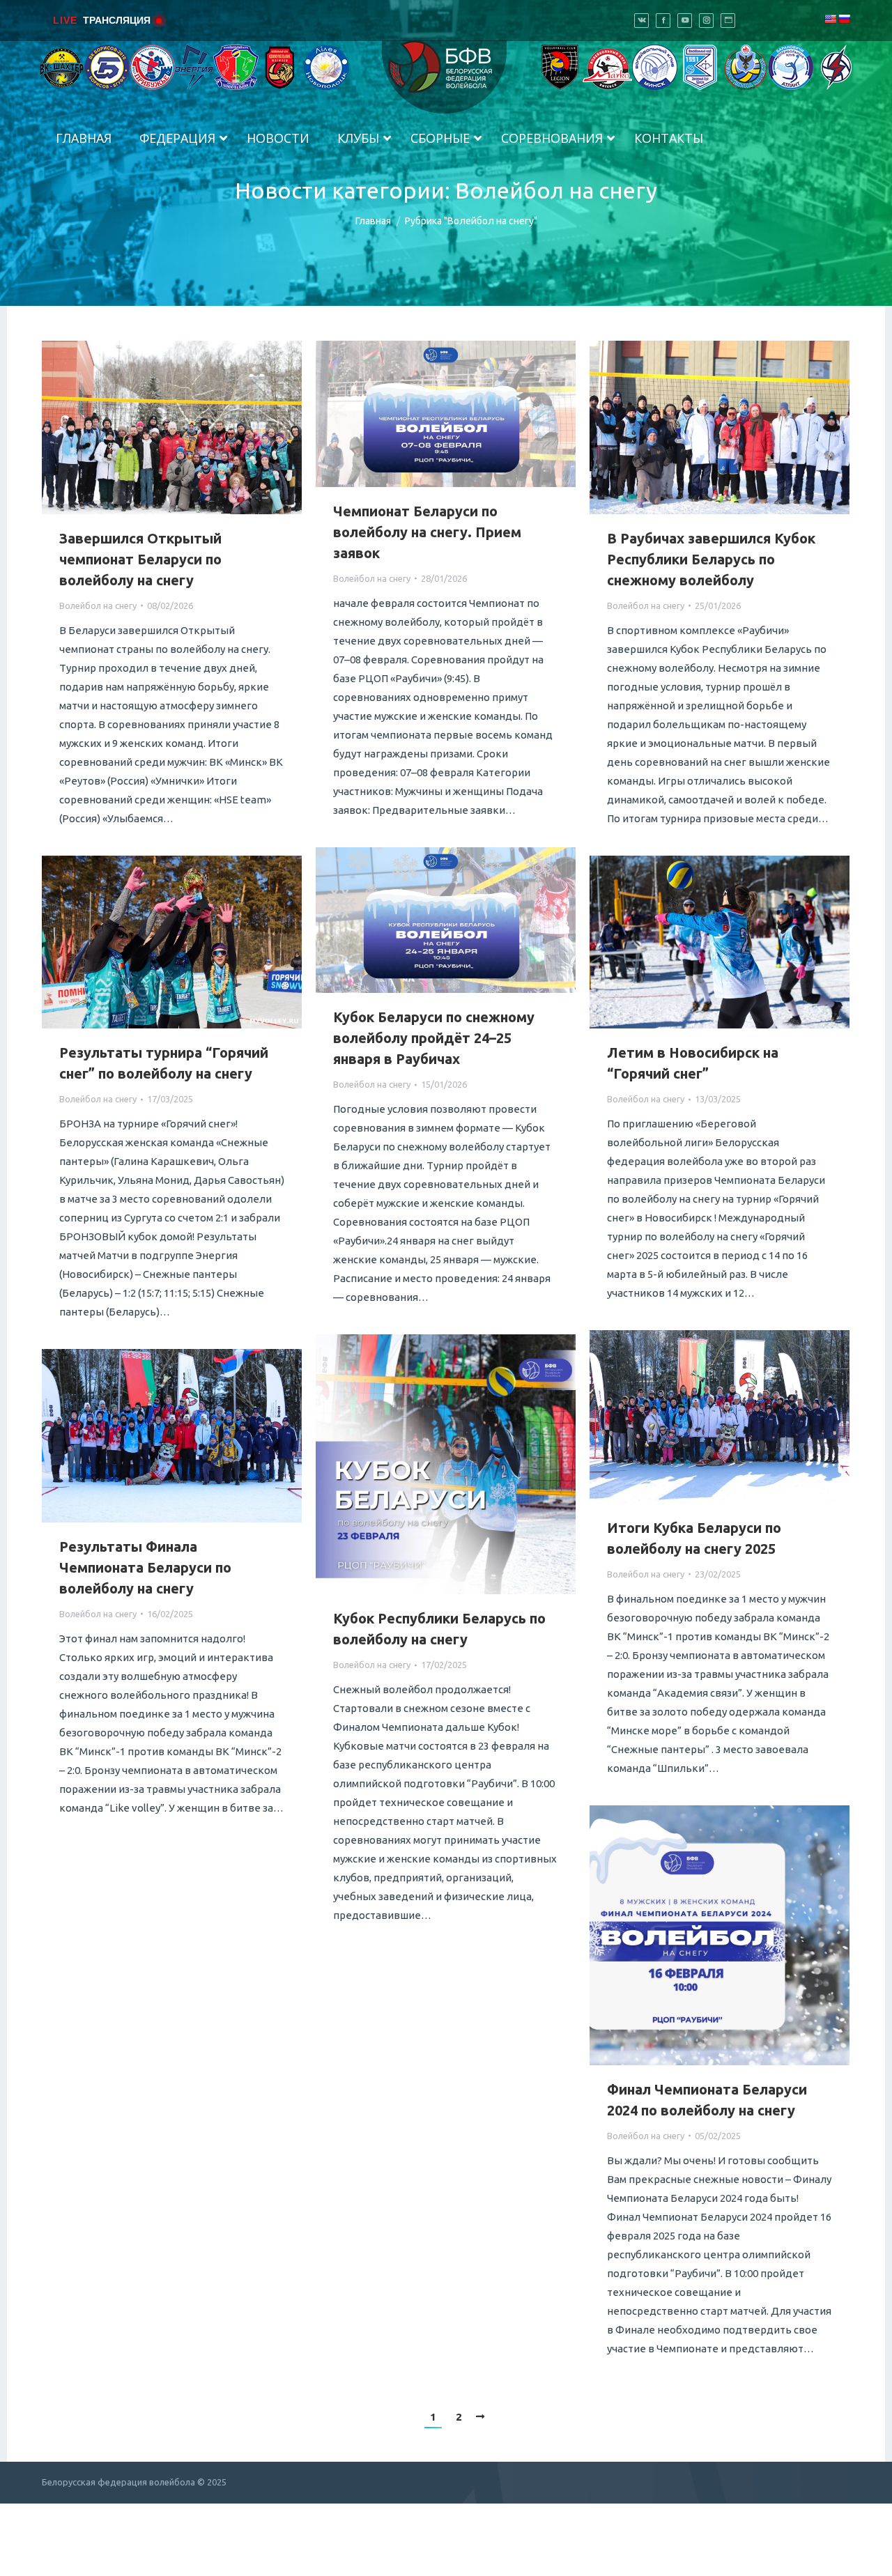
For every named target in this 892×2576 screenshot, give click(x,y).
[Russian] (844, 19)
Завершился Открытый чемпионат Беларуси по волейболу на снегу (140, 559)
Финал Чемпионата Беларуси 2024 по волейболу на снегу (707, 2100)
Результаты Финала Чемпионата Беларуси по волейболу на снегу (145, 1567)
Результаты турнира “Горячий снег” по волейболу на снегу (164, 1063)
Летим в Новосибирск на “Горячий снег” (693, 1063)
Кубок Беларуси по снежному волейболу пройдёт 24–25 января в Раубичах (434, 1038)
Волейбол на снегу (98, 606)
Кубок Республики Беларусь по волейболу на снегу (439, 1629)
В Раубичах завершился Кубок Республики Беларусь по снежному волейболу (711, 559)
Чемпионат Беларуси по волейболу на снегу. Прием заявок (427, 532)
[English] (830, 19)
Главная (373, 221)
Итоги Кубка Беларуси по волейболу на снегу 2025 (694, 1538)
